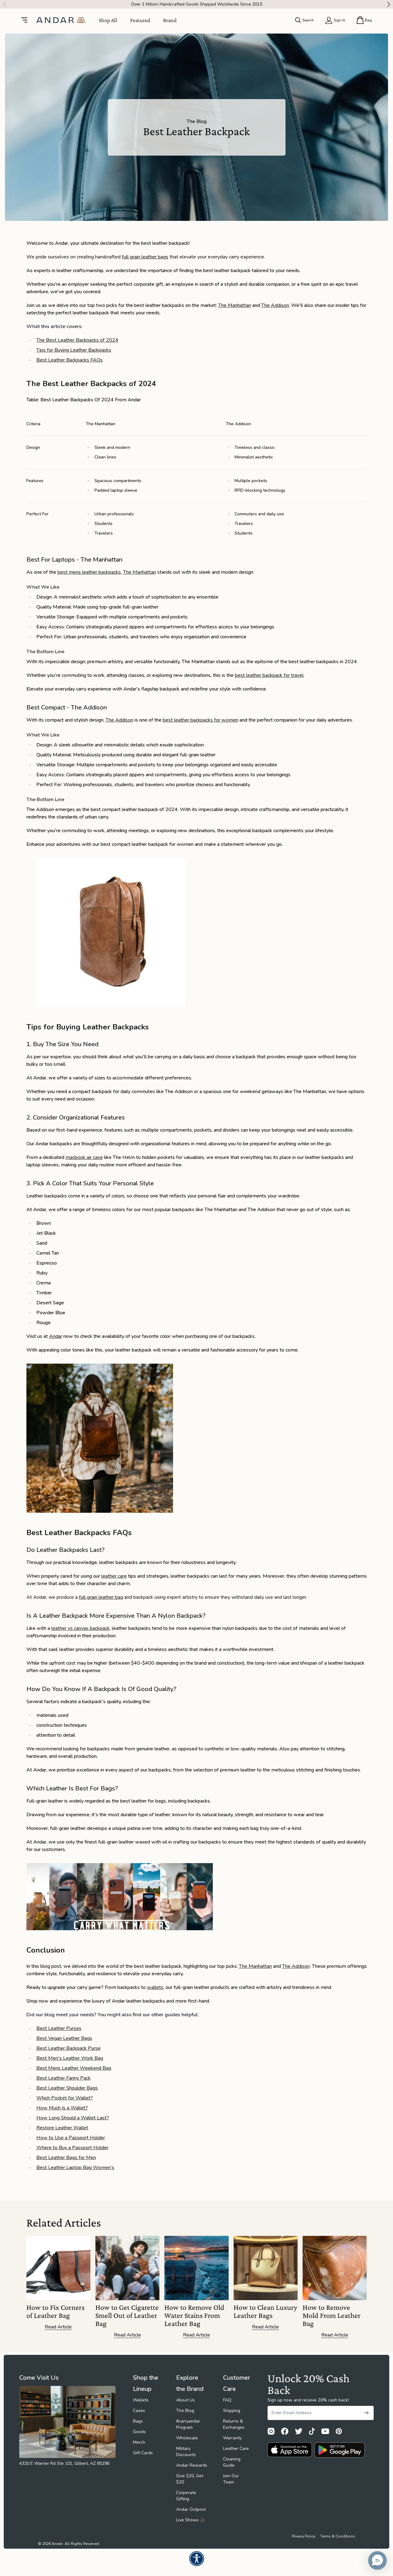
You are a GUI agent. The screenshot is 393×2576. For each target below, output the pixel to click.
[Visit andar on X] (299, 2431)
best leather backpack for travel (269, 675)
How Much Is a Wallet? (62, 2108)
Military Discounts (186, 2452)
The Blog (185, 2411)
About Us (185, 2400)
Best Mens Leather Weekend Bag (74, 2068)
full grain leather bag (101, 1597)
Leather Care (236, 2448)
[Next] (390, 4)
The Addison (275, 305)
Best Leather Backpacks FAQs (70, 360)
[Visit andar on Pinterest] (339, 2431)
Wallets (141, 2400)
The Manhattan (235, 305)
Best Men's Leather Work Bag (70, 2058)
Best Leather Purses (59, 2028)
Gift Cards (143, 2453)
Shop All (108, 20)
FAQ (227, 2400)
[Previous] (3, 4)
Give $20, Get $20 (190, 2479)
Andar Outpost (191, 2509)
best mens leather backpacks (89, 572)
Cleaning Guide (232, 2462)
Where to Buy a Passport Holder (72, 2148)
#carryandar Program (188, 2424)
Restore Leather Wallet (62, 2128)
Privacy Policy (304, 2536)
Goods (139, 2432)
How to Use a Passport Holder (71, 2138)
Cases (139, 2411)
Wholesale (187, 2438)
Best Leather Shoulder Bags (67, 2088)
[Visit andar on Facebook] (285, 2431)
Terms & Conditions (338, 2536)
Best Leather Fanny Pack (64, 2078)
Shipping (232, 2411)
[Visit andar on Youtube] (325, 2431)
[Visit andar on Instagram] (271, 2431)
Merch (139, 2442)
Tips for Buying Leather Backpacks (74, 350)
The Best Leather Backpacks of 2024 (77, 340)
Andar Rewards (192, 2465)
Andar (56, 1336)
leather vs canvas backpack (80, 1628)
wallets (155, 1987)
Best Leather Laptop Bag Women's (75, 2168)
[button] (377, 2560)
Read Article (58, 2327)
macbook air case (84, 1157)
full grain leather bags (145, 257)
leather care (114, 1576)
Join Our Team (231, 2479)
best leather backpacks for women (201, 720)
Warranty (232, 2438)
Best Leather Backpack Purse (69, 2048)
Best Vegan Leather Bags (64, 2038)
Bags (138, 2421)
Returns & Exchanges (234, 2424)
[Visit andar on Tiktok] (312, 2431)
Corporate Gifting (186, 2496)
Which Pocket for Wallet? (65, 2098)
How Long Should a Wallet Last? (73, 2118)
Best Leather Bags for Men (66, 2158)
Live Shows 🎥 (191, 2520)
